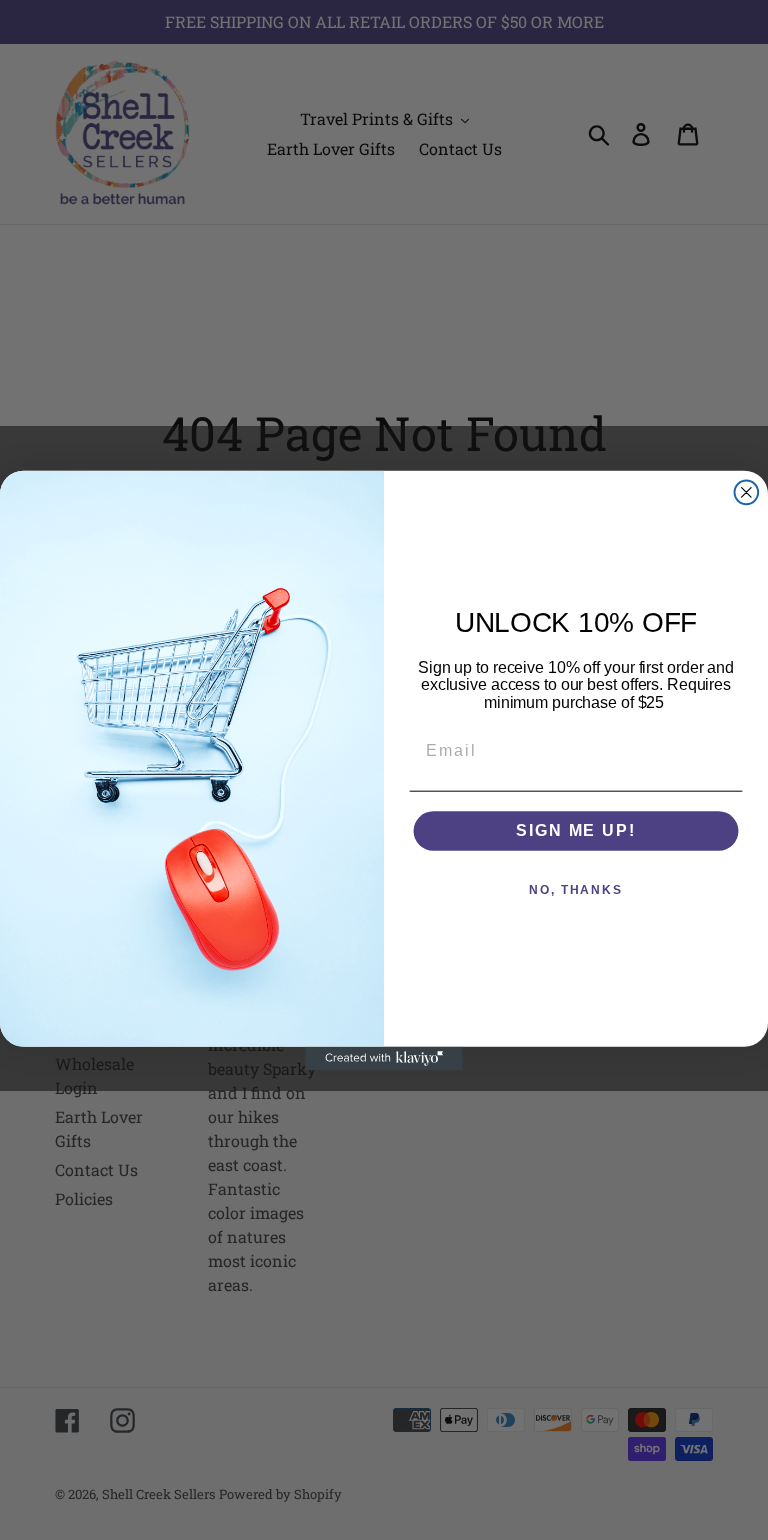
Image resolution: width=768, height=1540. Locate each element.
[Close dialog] (747, 492)
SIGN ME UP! (575, 830)
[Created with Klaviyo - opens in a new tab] (384, 1058)
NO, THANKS (576, 890)
